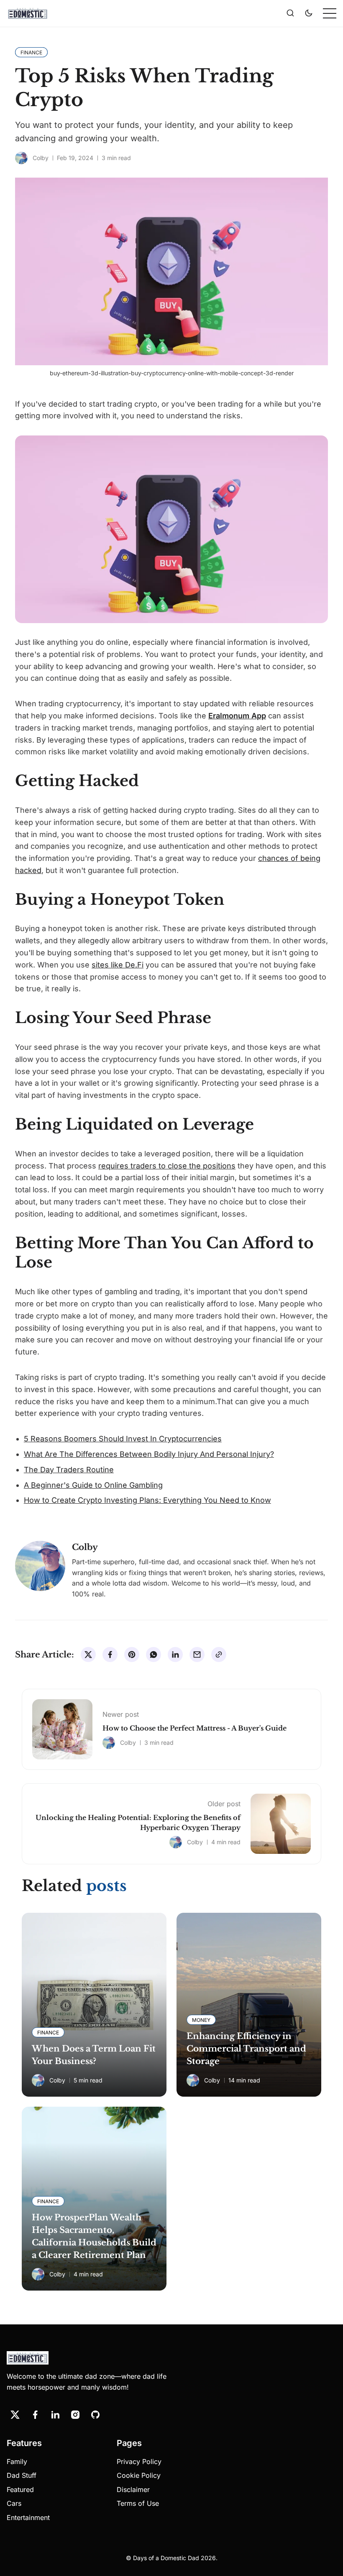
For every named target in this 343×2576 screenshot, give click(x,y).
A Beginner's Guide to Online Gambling (93, 1485)
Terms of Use (138, 2503)
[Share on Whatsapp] (154, 1655)
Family (17, 2461)
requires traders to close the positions (167, 1166)
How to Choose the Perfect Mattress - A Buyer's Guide (195, 1728)
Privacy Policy (139, 2461)
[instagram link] (75, 2415)
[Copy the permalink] (219, 1655)
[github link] (95, 2415)
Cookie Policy (139, 2475)
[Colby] (21, 158)
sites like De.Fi (118, 965)
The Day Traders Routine (69, 1470)
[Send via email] (197, 1655)
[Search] (290, 13)
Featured (20, 2489)
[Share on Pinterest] (132, 1655)
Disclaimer (133, 2489)
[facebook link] (35, 2415)
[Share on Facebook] (110, 1655)
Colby (41, 158)
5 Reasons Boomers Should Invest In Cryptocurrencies (123, 1439)
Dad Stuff (22, 2475)
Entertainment (28, 2517)
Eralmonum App (237, 716)
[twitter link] (15, 2415)
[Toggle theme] (309, 13)
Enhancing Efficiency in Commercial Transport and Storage (246, 2049)
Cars (14, 2503)
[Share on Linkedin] (175, 1655)
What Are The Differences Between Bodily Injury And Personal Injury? (149, 1454)
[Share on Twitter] (88, 1655)
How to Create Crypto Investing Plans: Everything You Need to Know (147, 1500)
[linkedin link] (55, 2415)
